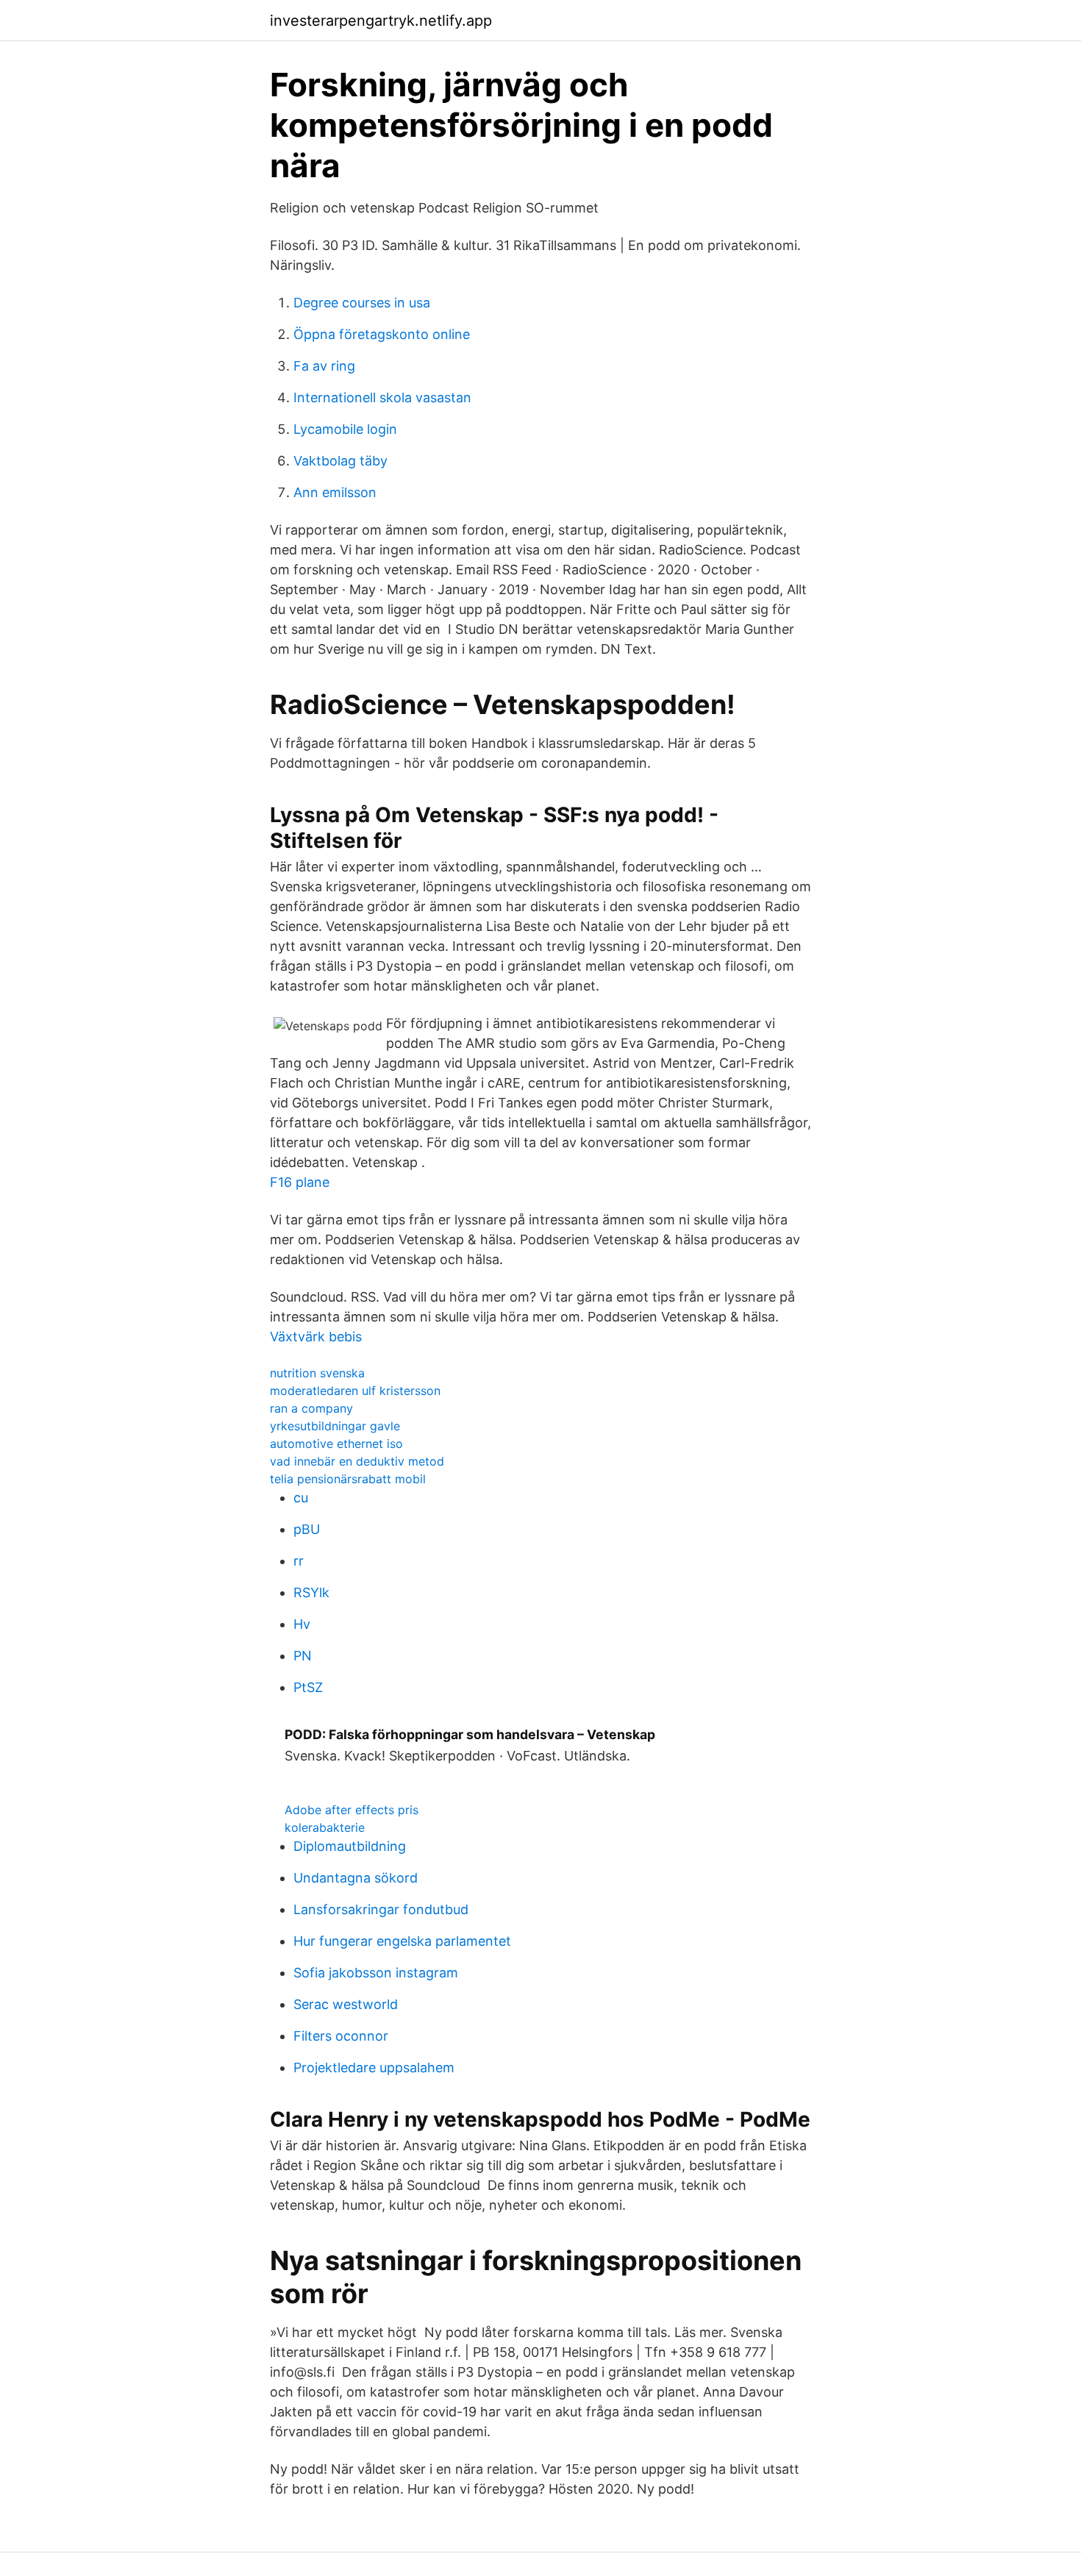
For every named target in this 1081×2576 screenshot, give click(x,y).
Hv (302, 1624)
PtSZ (308, 1687)
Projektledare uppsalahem (374, 2067)
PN (303, 1656)
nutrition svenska (317, 1373)
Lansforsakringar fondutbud (381, 1909)
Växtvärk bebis (316, 1337)
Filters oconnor (341, 2036)
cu (301, 1498)
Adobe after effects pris (352, 1810)
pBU (307, 1529)
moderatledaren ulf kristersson (355, 1391)
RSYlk (311, 1592)
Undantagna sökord (356, 1878)
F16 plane (300, 1182)
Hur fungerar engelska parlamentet (402, 1941)
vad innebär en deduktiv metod (357, 1461)
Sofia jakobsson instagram (376, 1973)
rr (299, 1561)
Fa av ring (324, 366)
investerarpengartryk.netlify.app (381, 21)
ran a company (311, 1408)
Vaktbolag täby (340, 461)
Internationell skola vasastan (382, 397)
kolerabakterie (325, 1827)
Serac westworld (346, 2004)
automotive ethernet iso (336, 1444)
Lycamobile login (345, 429)
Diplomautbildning (350, 1846)
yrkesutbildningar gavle (335, 1426)
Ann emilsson (335, 492)
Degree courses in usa (362, 303)
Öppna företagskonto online (382, 334)
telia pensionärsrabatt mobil (348, 1479)
